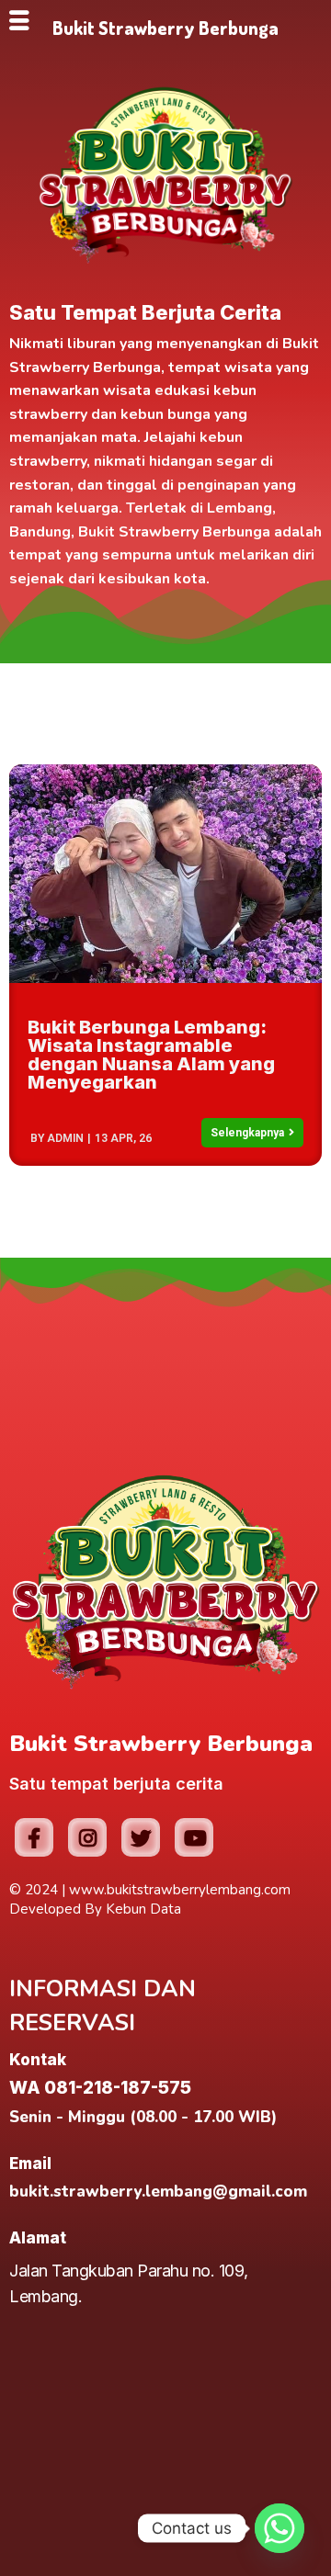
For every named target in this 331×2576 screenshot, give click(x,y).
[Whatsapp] (280, 2528)
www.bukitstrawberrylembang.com (180, 1890)
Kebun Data (143, 1909)
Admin (65, 1138)
